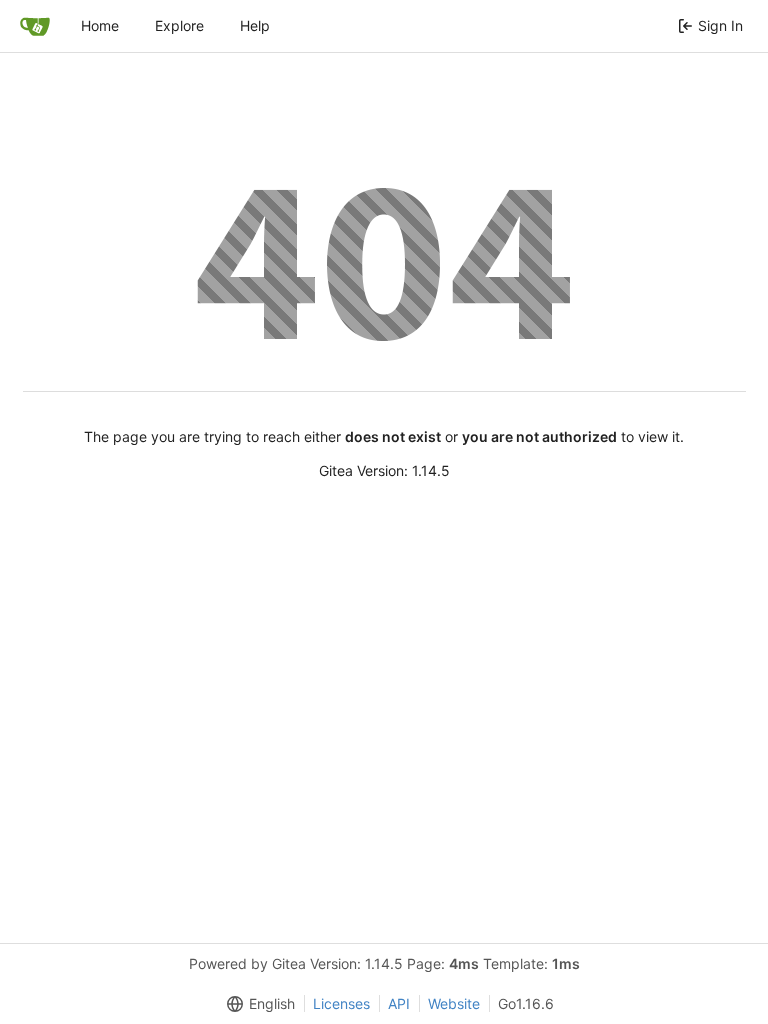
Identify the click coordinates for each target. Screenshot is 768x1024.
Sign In (720, 25)
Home (100, 25)
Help (255, 25)
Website (454, 1003)
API (399, 1003)
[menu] (257, 1004)
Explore (179, 25)
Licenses (341, 1003)
